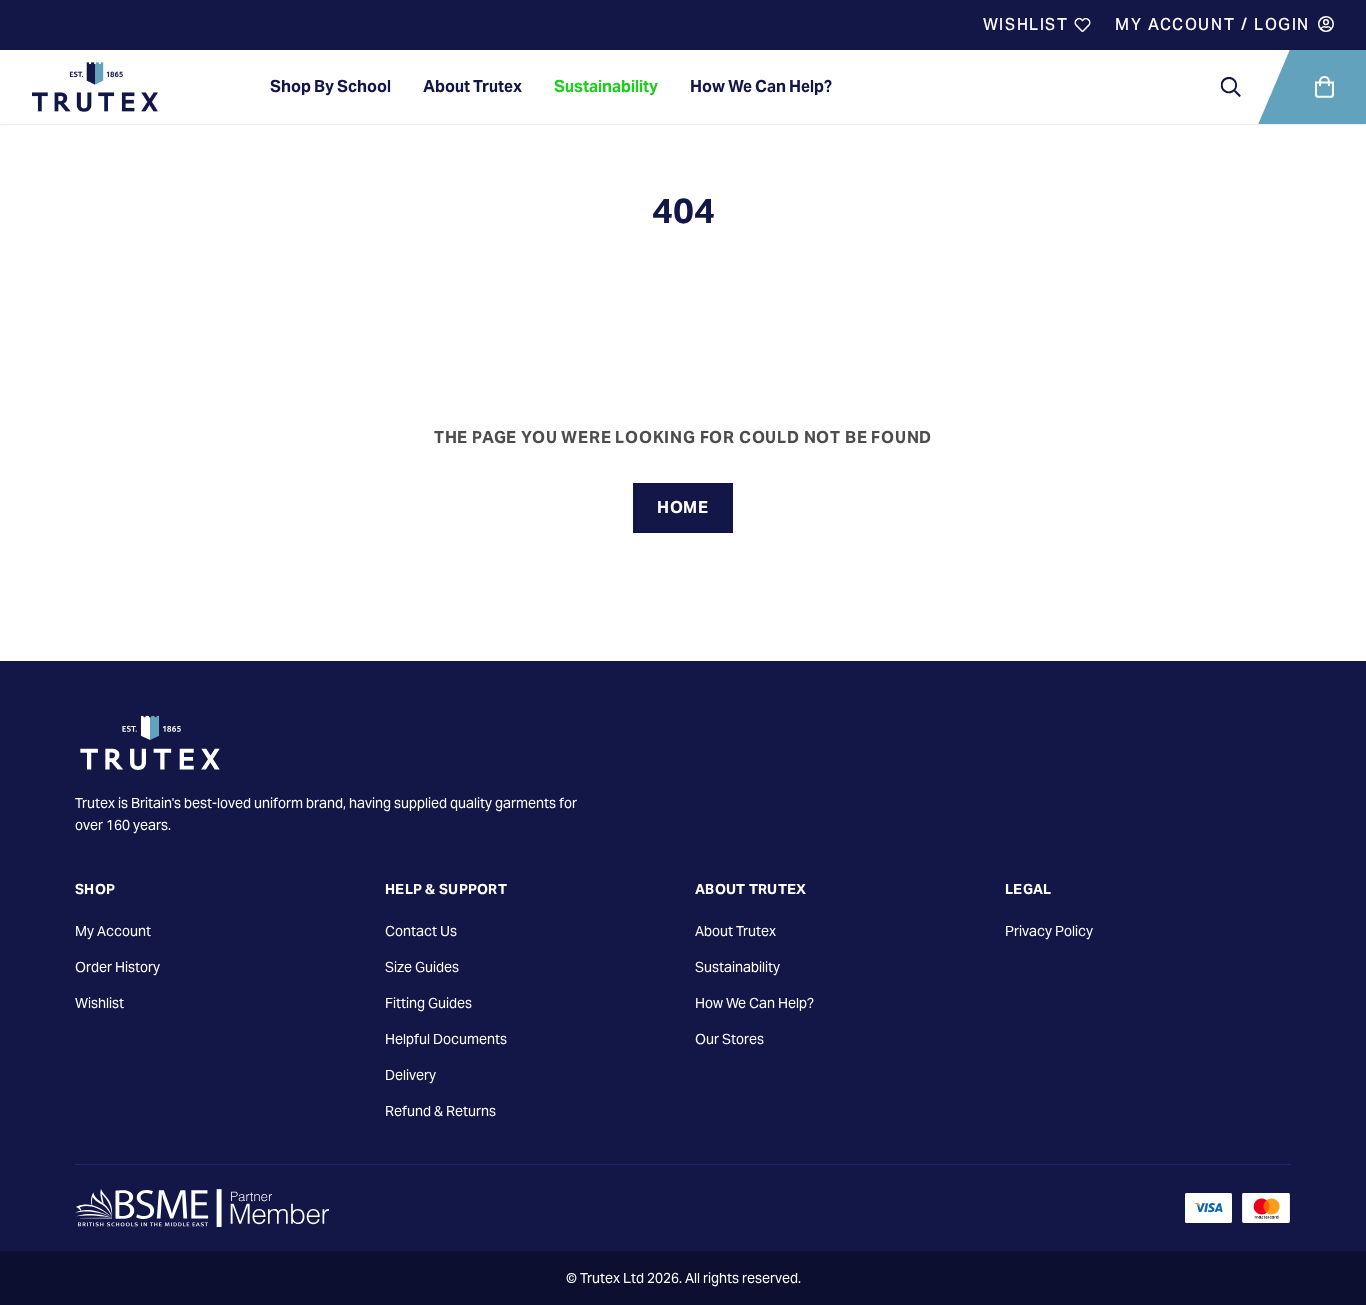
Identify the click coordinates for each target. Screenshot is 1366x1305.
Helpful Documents (446, 1039)
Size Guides (422, 967)
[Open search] (1231, 87)
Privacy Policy (1049, 931)
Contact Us (421, 931)
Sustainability (606, 86)
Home (683, 507)
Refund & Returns (440, 1111)
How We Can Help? (761, 86)
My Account (113, 931)
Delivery (410, 1075)
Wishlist (1028, 24)
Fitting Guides (428, 1003)
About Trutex (472, 86)
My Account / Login (1212, 24)
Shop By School (330, 86)
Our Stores (729, 1039)
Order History (117, 967)
